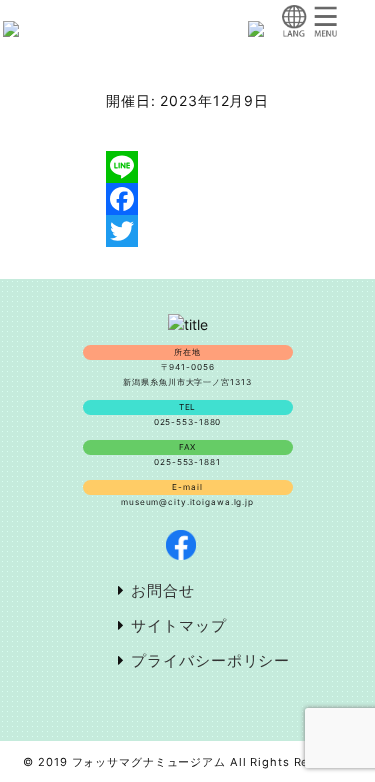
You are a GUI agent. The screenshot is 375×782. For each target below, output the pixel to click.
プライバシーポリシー (210, 660)
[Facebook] (187, 199)
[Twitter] (187, 231)
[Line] (187, 167)
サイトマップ (178, 625)
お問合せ (163, 590)
